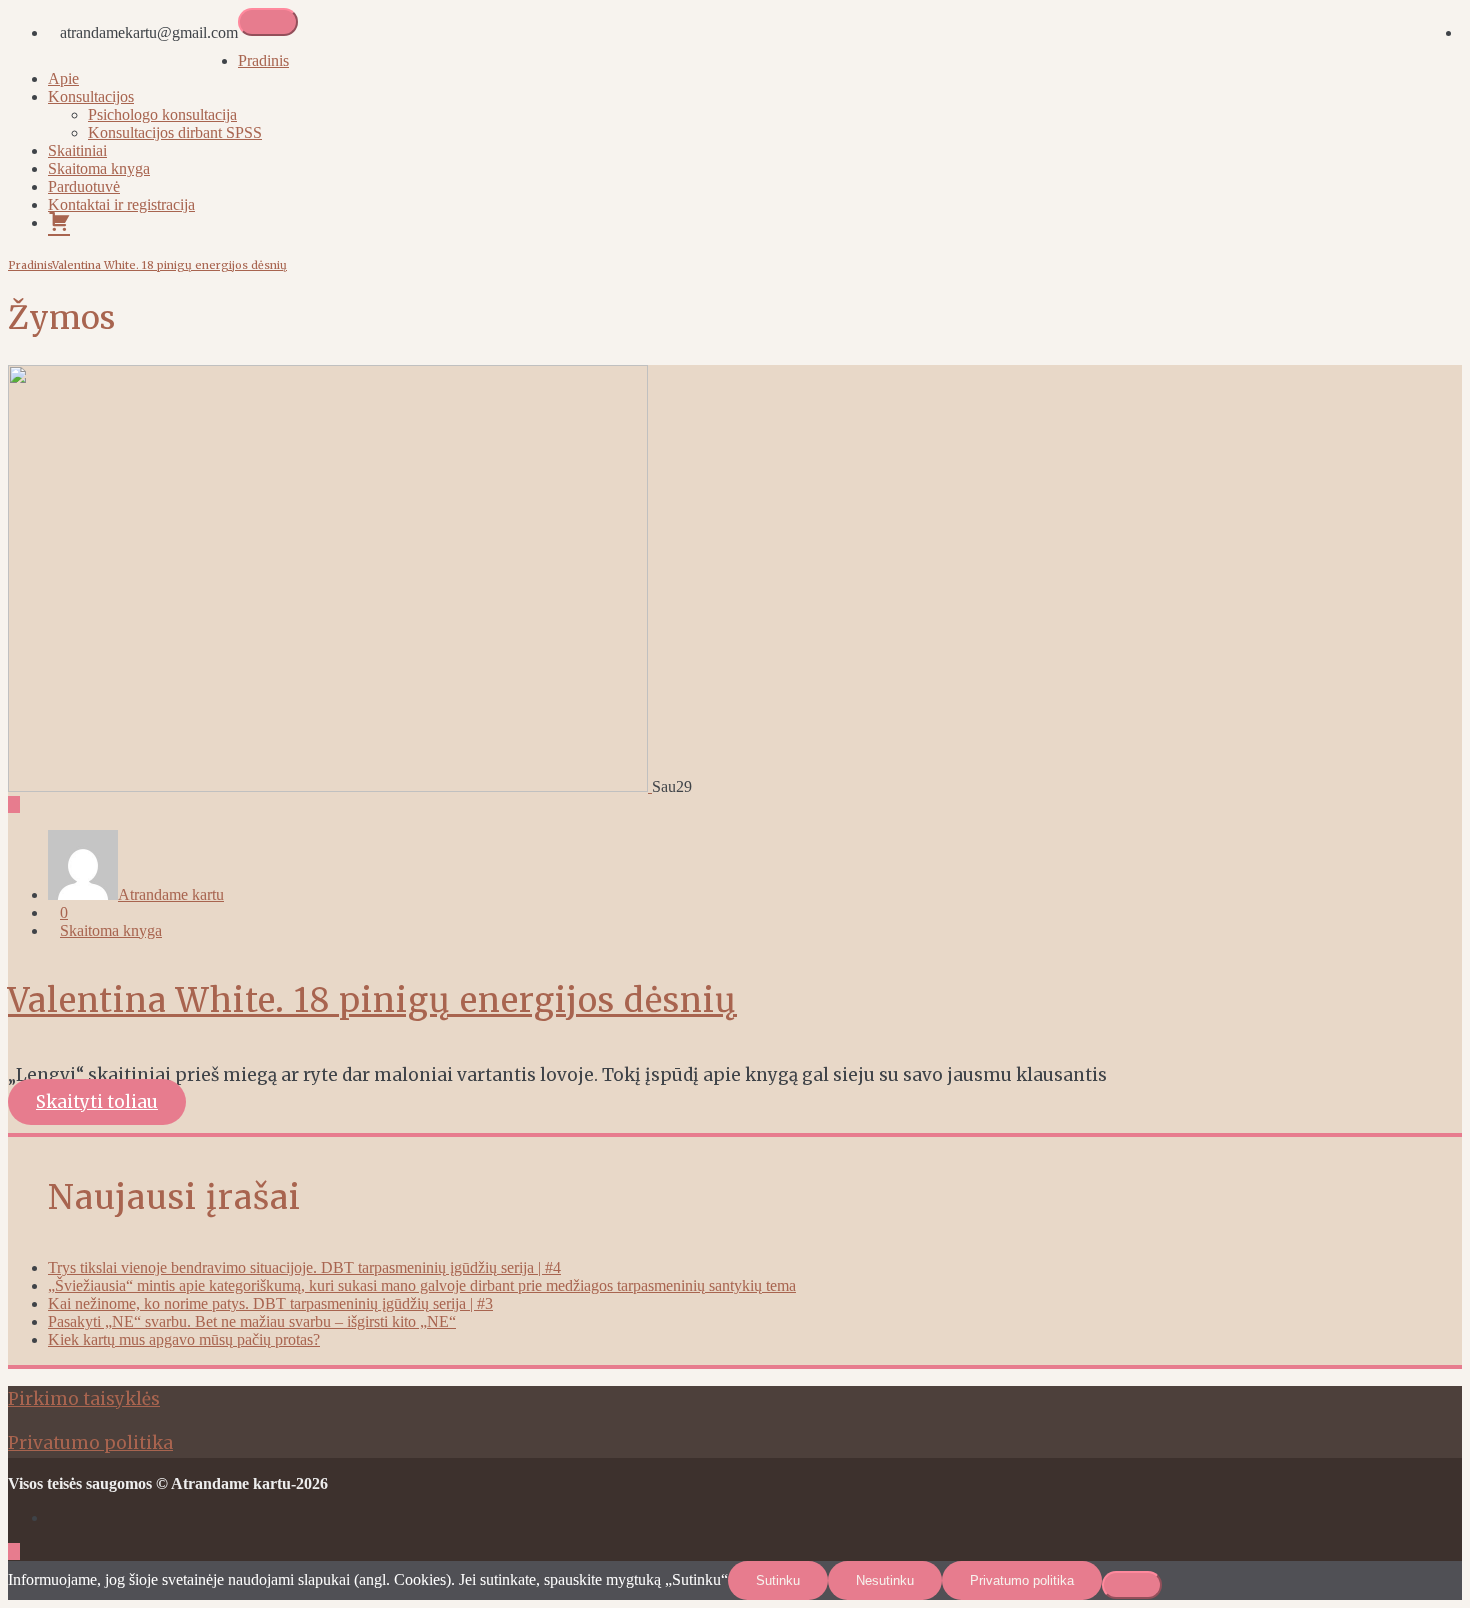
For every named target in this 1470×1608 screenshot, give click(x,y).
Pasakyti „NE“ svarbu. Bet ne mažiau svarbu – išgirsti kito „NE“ (252, 1321)
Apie (63, 78)
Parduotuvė (84, 186)
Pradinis (263, 60)
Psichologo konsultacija (162, 114)
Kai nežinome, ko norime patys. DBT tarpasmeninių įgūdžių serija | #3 (270, 1303)
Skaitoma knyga (99, 168)
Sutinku (778, 1580)
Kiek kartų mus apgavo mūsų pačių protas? (184, 1339)
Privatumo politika (90, 1443)
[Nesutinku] (1132, 1585)
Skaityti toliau (97, 1102)
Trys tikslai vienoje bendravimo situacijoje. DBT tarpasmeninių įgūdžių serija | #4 (304, 1267)
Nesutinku (885, 1580)
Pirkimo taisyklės (84, 1399)
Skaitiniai (77, 150)
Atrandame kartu (171, 894)
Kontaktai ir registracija (121, 204)
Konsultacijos (91, 96)
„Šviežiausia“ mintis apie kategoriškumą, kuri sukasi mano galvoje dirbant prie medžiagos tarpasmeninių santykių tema (422, 1285)
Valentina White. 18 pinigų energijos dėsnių (169, 265)
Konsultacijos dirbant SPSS (175, 132)
